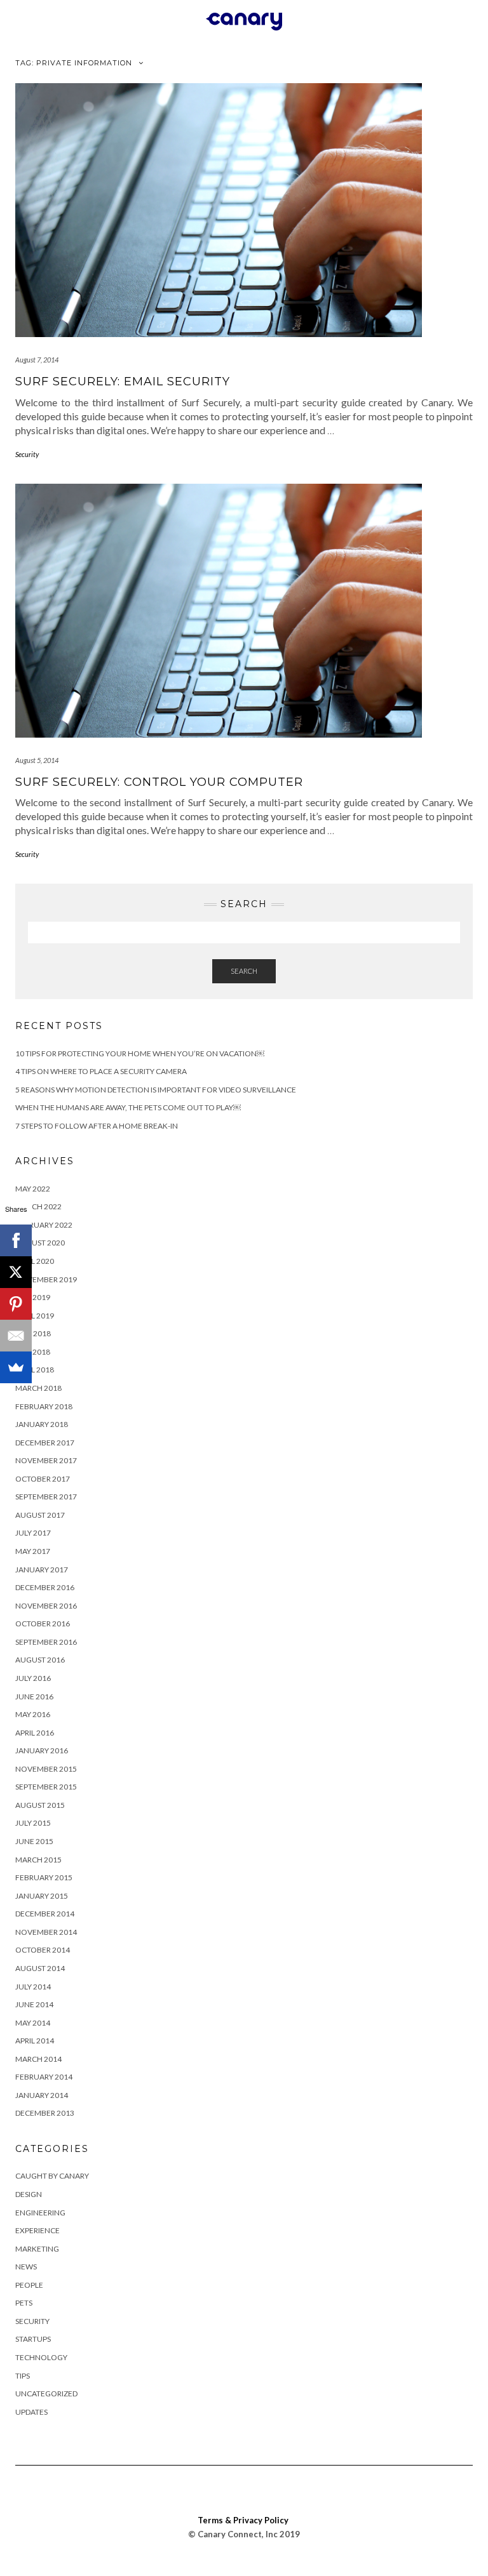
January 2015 (42, 1896)
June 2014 (34, 2004)
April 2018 (35, 1370)
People (29, 2285)
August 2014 (40, 1968)
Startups (33, 2339)
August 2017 (40, 1515)
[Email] (16, 1336)
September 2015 (46, 1787)
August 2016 (40, 1660)
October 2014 (43, 1950)
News (26, 2267)
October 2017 (43, 1479)
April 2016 (35, 1733)
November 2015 (46, 1769)
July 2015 (33, 1823)
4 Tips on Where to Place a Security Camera (101, 1071)
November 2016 (46, 1606)
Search (244, 971)
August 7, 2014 (37, 360)
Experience (37, 2230)
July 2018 (33, 1333)
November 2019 (46, 1279)
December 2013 (45, 2113)
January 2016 (42, 1750)
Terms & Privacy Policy (243, 2520)
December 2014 (45, 1914)
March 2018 (38, 1388)
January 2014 (42, 2095)
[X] (16, 1272)
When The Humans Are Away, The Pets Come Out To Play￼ (128, 1107)
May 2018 (33, 1352)
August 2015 (40, 1805)
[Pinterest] (16, 1304)
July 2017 (33, 1533)
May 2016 (33, 1714)
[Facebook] (16, 1240)
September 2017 (46, 1497)
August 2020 (40, 1243)
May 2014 (33, 2023)
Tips (23, 2376)
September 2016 (46, 1642)
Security (27, 454)
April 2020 (35, 1261)
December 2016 (45, 1587)
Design (29, 2194)
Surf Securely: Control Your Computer (159, 782)
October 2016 (43, 1623)
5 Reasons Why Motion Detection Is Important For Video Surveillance (156, 1090)
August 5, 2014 (37, 760)
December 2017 (45, 1443)
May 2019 (33, 1297)
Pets (24, 2303)
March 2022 (38, 1206)
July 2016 (33, 1678)
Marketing (37, 2249)
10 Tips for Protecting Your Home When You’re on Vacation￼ (140, 1053)
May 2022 (33, 1189)
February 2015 (44, 1877)
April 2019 (35, 1316)
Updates (31, 2412)
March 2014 (38, 2059)
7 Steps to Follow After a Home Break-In (97, 1126)
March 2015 (38, 1860)
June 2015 (34, 1841)
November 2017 (46, 1460)
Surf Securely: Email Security (123, 382)
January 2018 (42, 1424)
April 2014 (35, 2041)
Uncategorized (46, 2393)
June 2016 (34, 1696)
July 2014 (33, 1987)
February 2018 (44, 1406)
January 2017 (42, 1570)
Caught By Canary (52, 2176)
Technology (41, 2357)
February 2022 (44, 1225)
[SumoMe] (16, 1367)
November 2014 (46, 1932)
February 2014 (44, 2077)
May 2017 (33, 1551)
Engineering (40, 2213)
